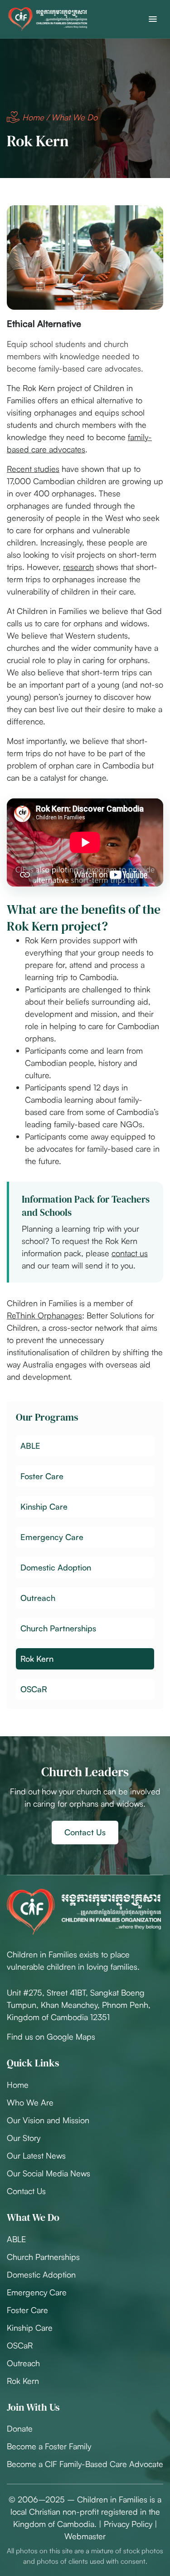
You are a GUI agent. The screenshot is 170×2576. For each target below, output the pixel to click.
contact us (130, 1253)
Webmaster (85, 2536)
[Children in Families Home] (84, 1912)
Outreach (23, 2363)
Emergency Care (37, 2292)
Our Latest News (36, 2155)
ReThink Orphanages (44, 1315)
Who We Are (30, 2102)
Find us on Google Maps (51, 2036)
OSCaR (20, 2345)
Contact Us (85, 1832)
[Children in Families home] (48, 19)
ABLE (16, 2239)
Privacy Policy (128, 2524)
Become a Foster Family (49, 2446)
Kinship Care (30, 2328)
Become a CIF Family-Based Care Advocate (85, 2464)
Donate (20, 2428)
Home (33, 117)
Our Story (24, 2138)
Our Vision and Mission (48, 2120)
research (78, 567)
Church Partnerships (43, 2257)
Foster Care (27, 2310)
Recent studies (33, 469)
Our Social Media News (49, 2173)
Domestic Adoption (41, 2274)
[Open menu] (153, 19)
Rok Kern (23, 2381)
